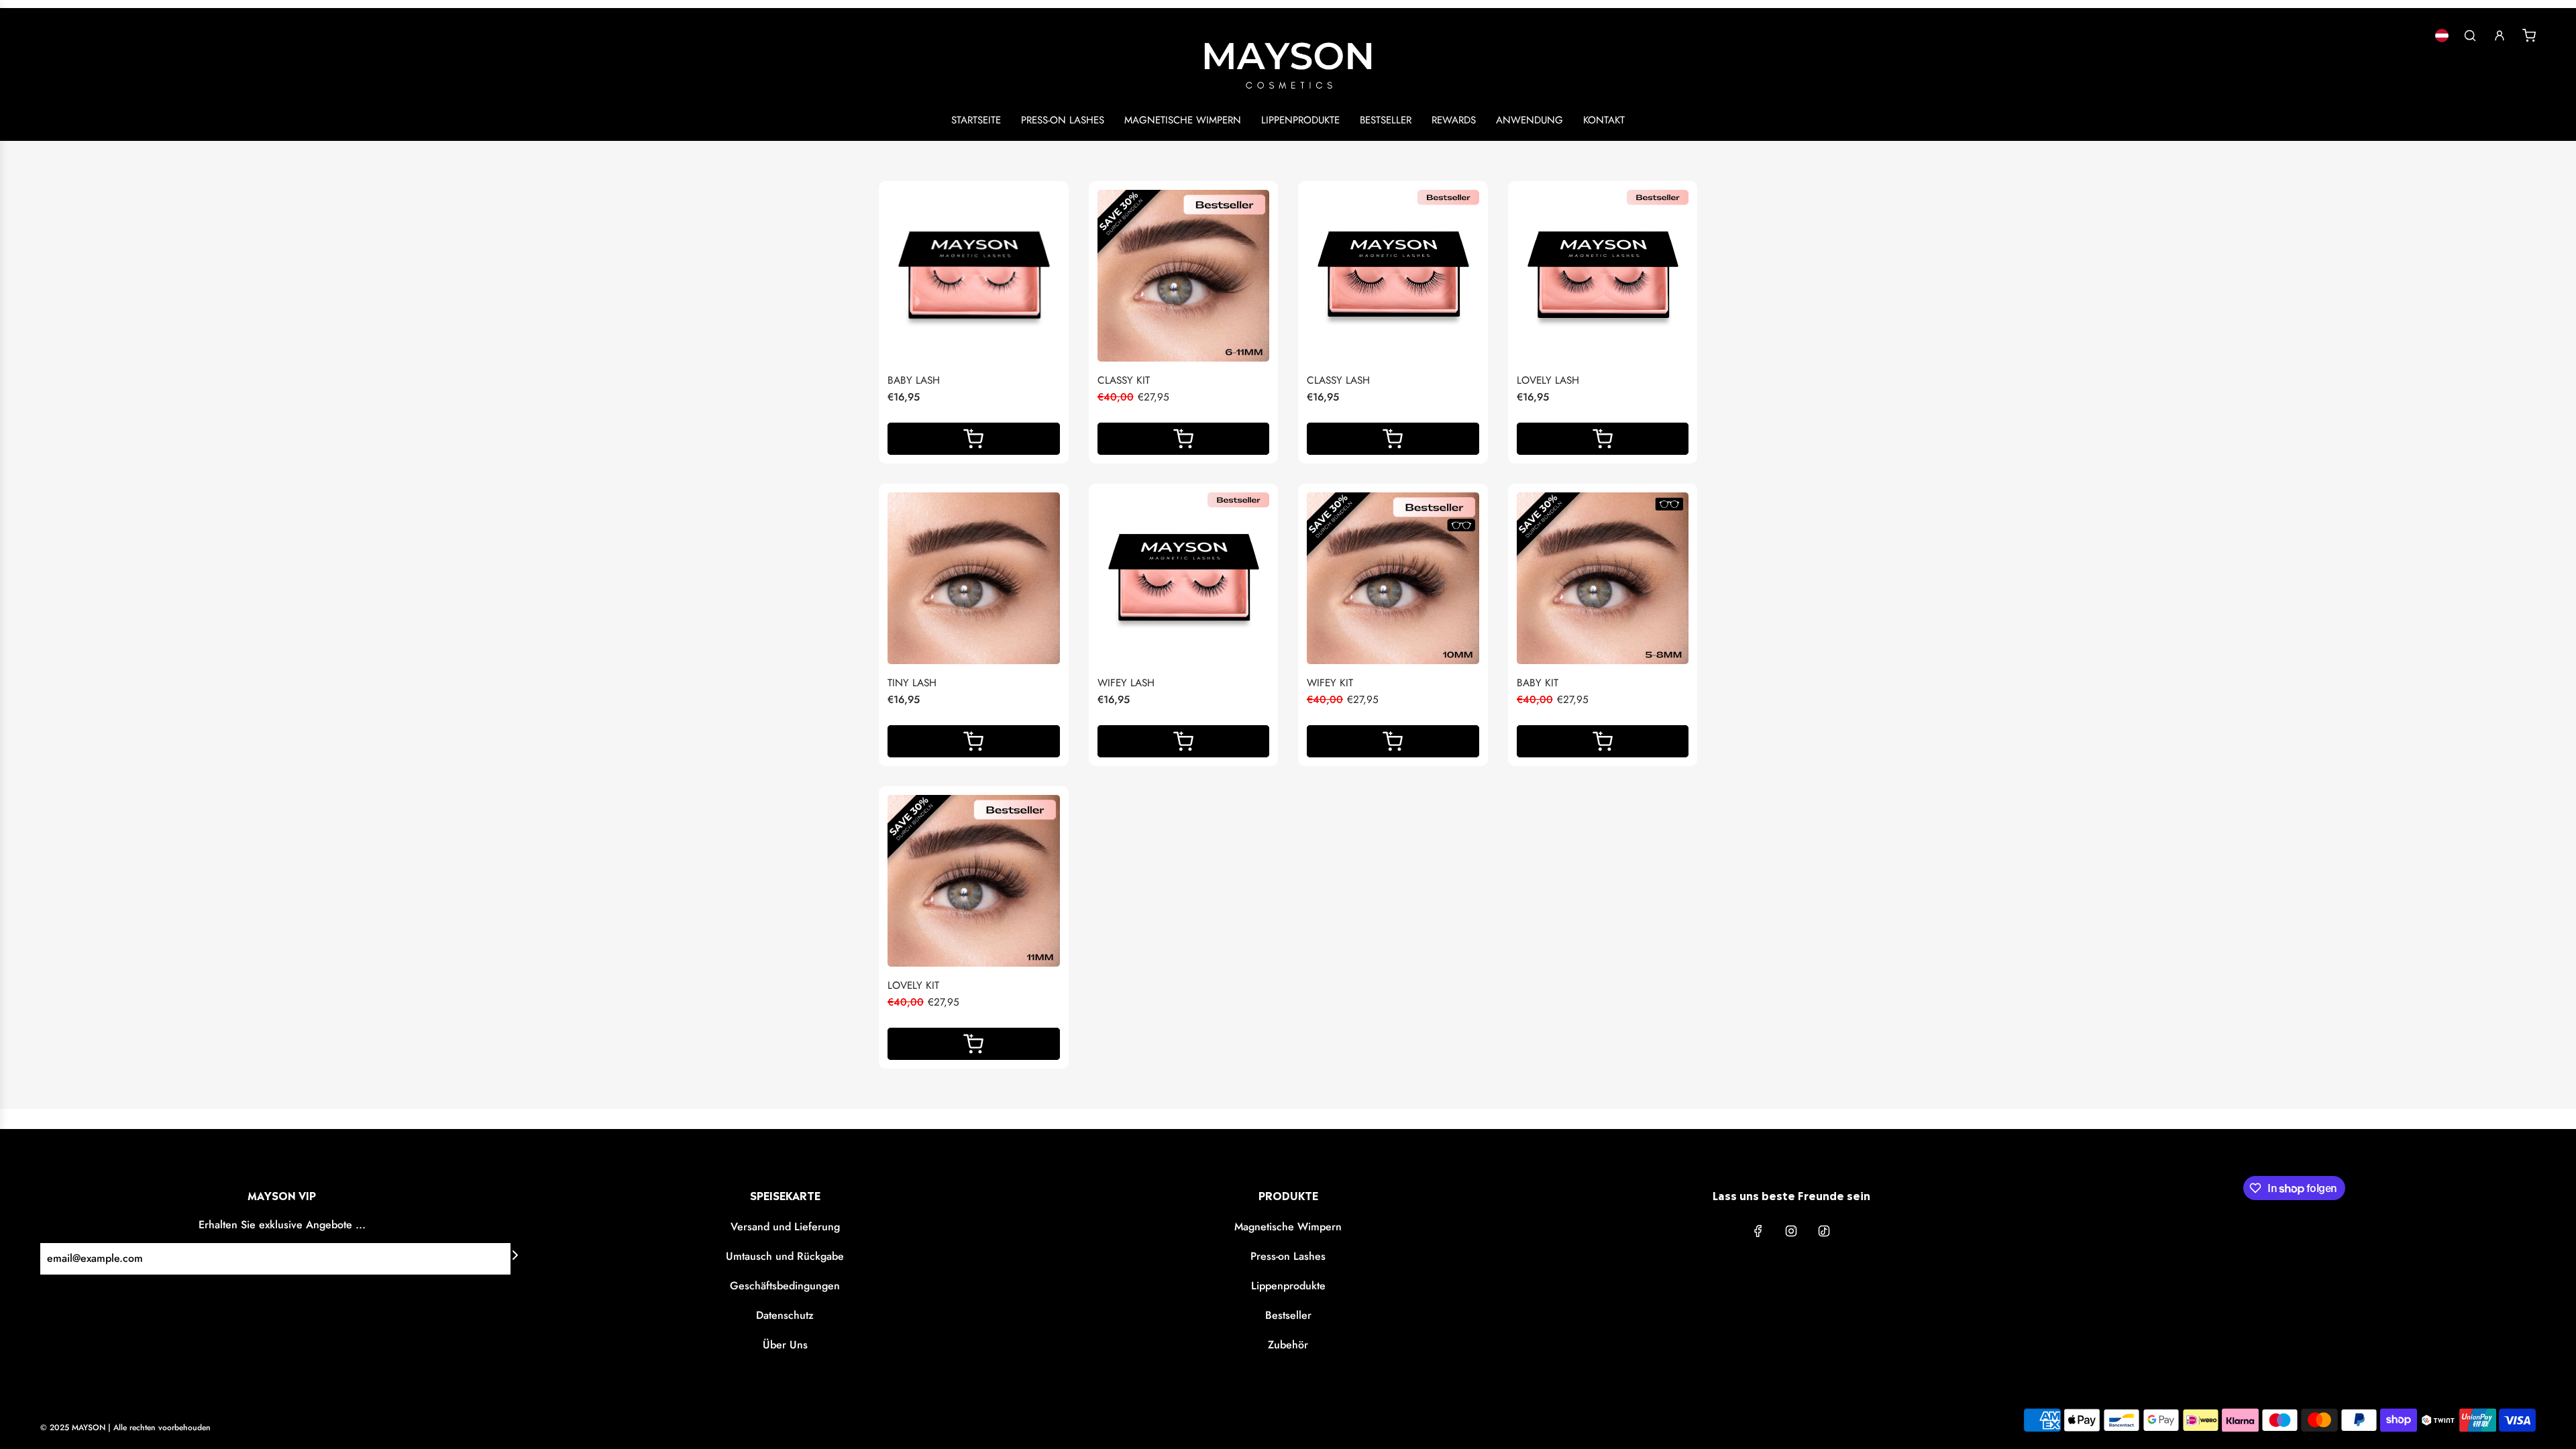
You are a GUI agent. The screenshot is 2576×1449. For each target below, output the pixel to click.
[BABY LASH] (974, 276)
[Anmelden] (2500, 36)
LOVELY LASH (1548, 380)
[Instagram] (1791, 1231)
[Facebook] (1758, 1231)
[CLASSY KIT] (1184, 276)
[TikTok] (1824, 1231)
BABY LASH (914, 380)
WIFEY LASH (1126, 683)
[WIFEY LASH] (1184, 579)
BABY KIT (1538, 683)
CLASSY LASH (1338, 380)
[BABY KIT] (1603, 579)
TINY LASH (912, 683)
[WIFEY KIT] (1393, 579)
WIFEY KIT (1330, 683)
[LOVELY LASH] (1603, 276)
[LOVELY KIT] (974, 881)
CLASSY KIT (1124, 380)
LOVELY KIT (913, 985)
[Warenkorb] (2529, 36)
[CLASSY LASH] (1393, 276)
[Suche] (2470, 36)
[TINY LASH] (974, 579)
